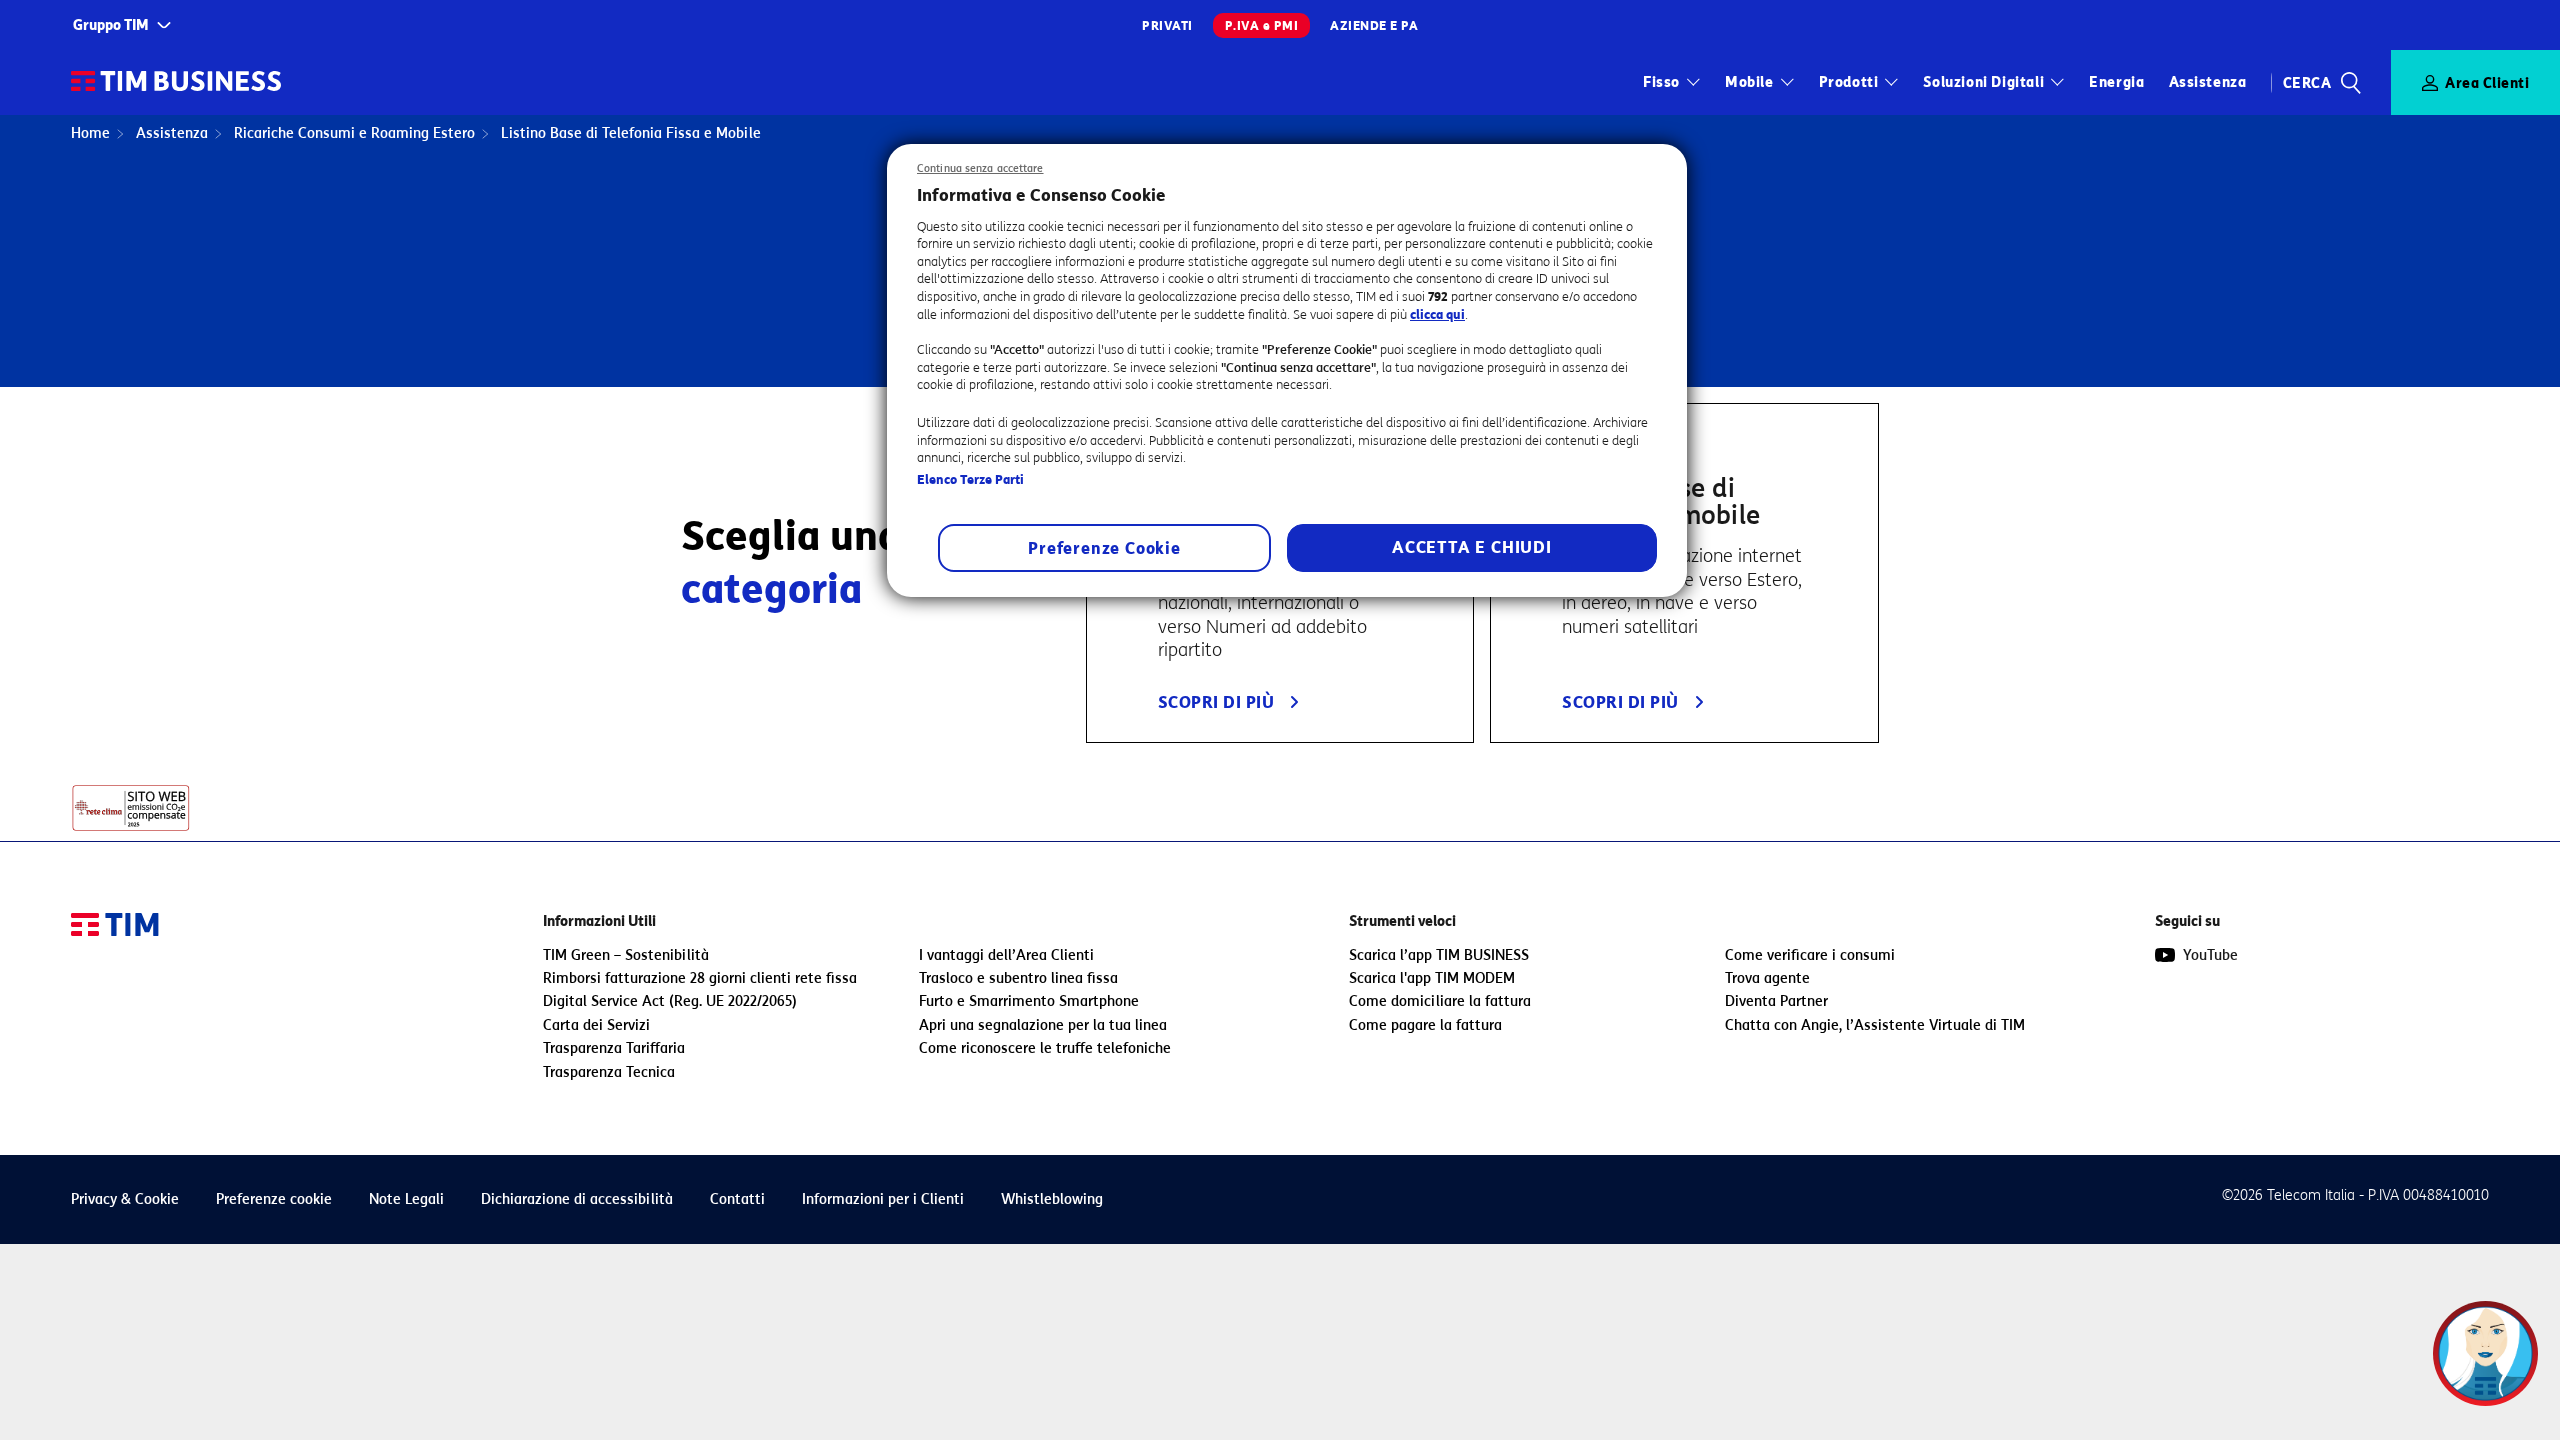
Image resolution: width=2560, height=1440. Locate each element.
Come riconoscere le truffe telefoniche (1045, 1048)
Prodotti (1849, 82)
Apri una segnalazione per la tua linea (1043, 1025)
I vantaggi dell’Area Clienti (1006, 955)
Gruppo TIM (111, 25)
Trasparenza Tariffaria (614, 1048)
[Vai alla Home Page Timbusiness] (176, 82)
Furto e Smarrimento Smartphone (1029, 1001)
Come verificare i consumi (1810, 955)
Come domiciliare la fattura (1440, 1001)
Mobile (1749, 82)
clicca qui (1437, 314)
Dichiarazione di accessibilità (577, 1199)
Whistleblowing (1052, 1199)
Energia (2116, 82)
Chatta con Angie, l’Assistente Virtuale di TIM (1875, 1025)
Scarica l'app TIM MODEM (1432, 978)
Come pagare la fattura (1425, 1025)
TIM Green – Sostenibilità (626, 955)
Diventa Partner (1776, 1001)
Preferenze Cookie (1104, 548)
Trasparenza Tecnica (609, 1072)
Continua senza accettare (980, 168)
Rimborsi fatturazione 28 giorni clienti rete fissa (700, 978)
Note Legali (406, 1199)
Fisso (1661, 82)
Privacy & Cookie (125, 1199)
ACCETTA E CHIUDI (1472, 547)
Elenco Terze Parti (970, 479)
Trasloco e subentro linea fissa (1018, 978)
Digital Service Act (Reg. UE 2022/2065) (670, 1001)
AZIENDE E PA (1374, 25)
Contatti (737, 1199)
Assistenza (2208, 82)
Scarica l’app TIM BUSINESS (1439, 955)
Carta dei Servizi (596, 1025)
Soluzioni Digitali (1983, 82)
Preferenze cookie (274, 1199)
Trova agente (1767, 978)
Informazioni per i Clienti (883, 1199)
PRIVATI (1167, 25)
